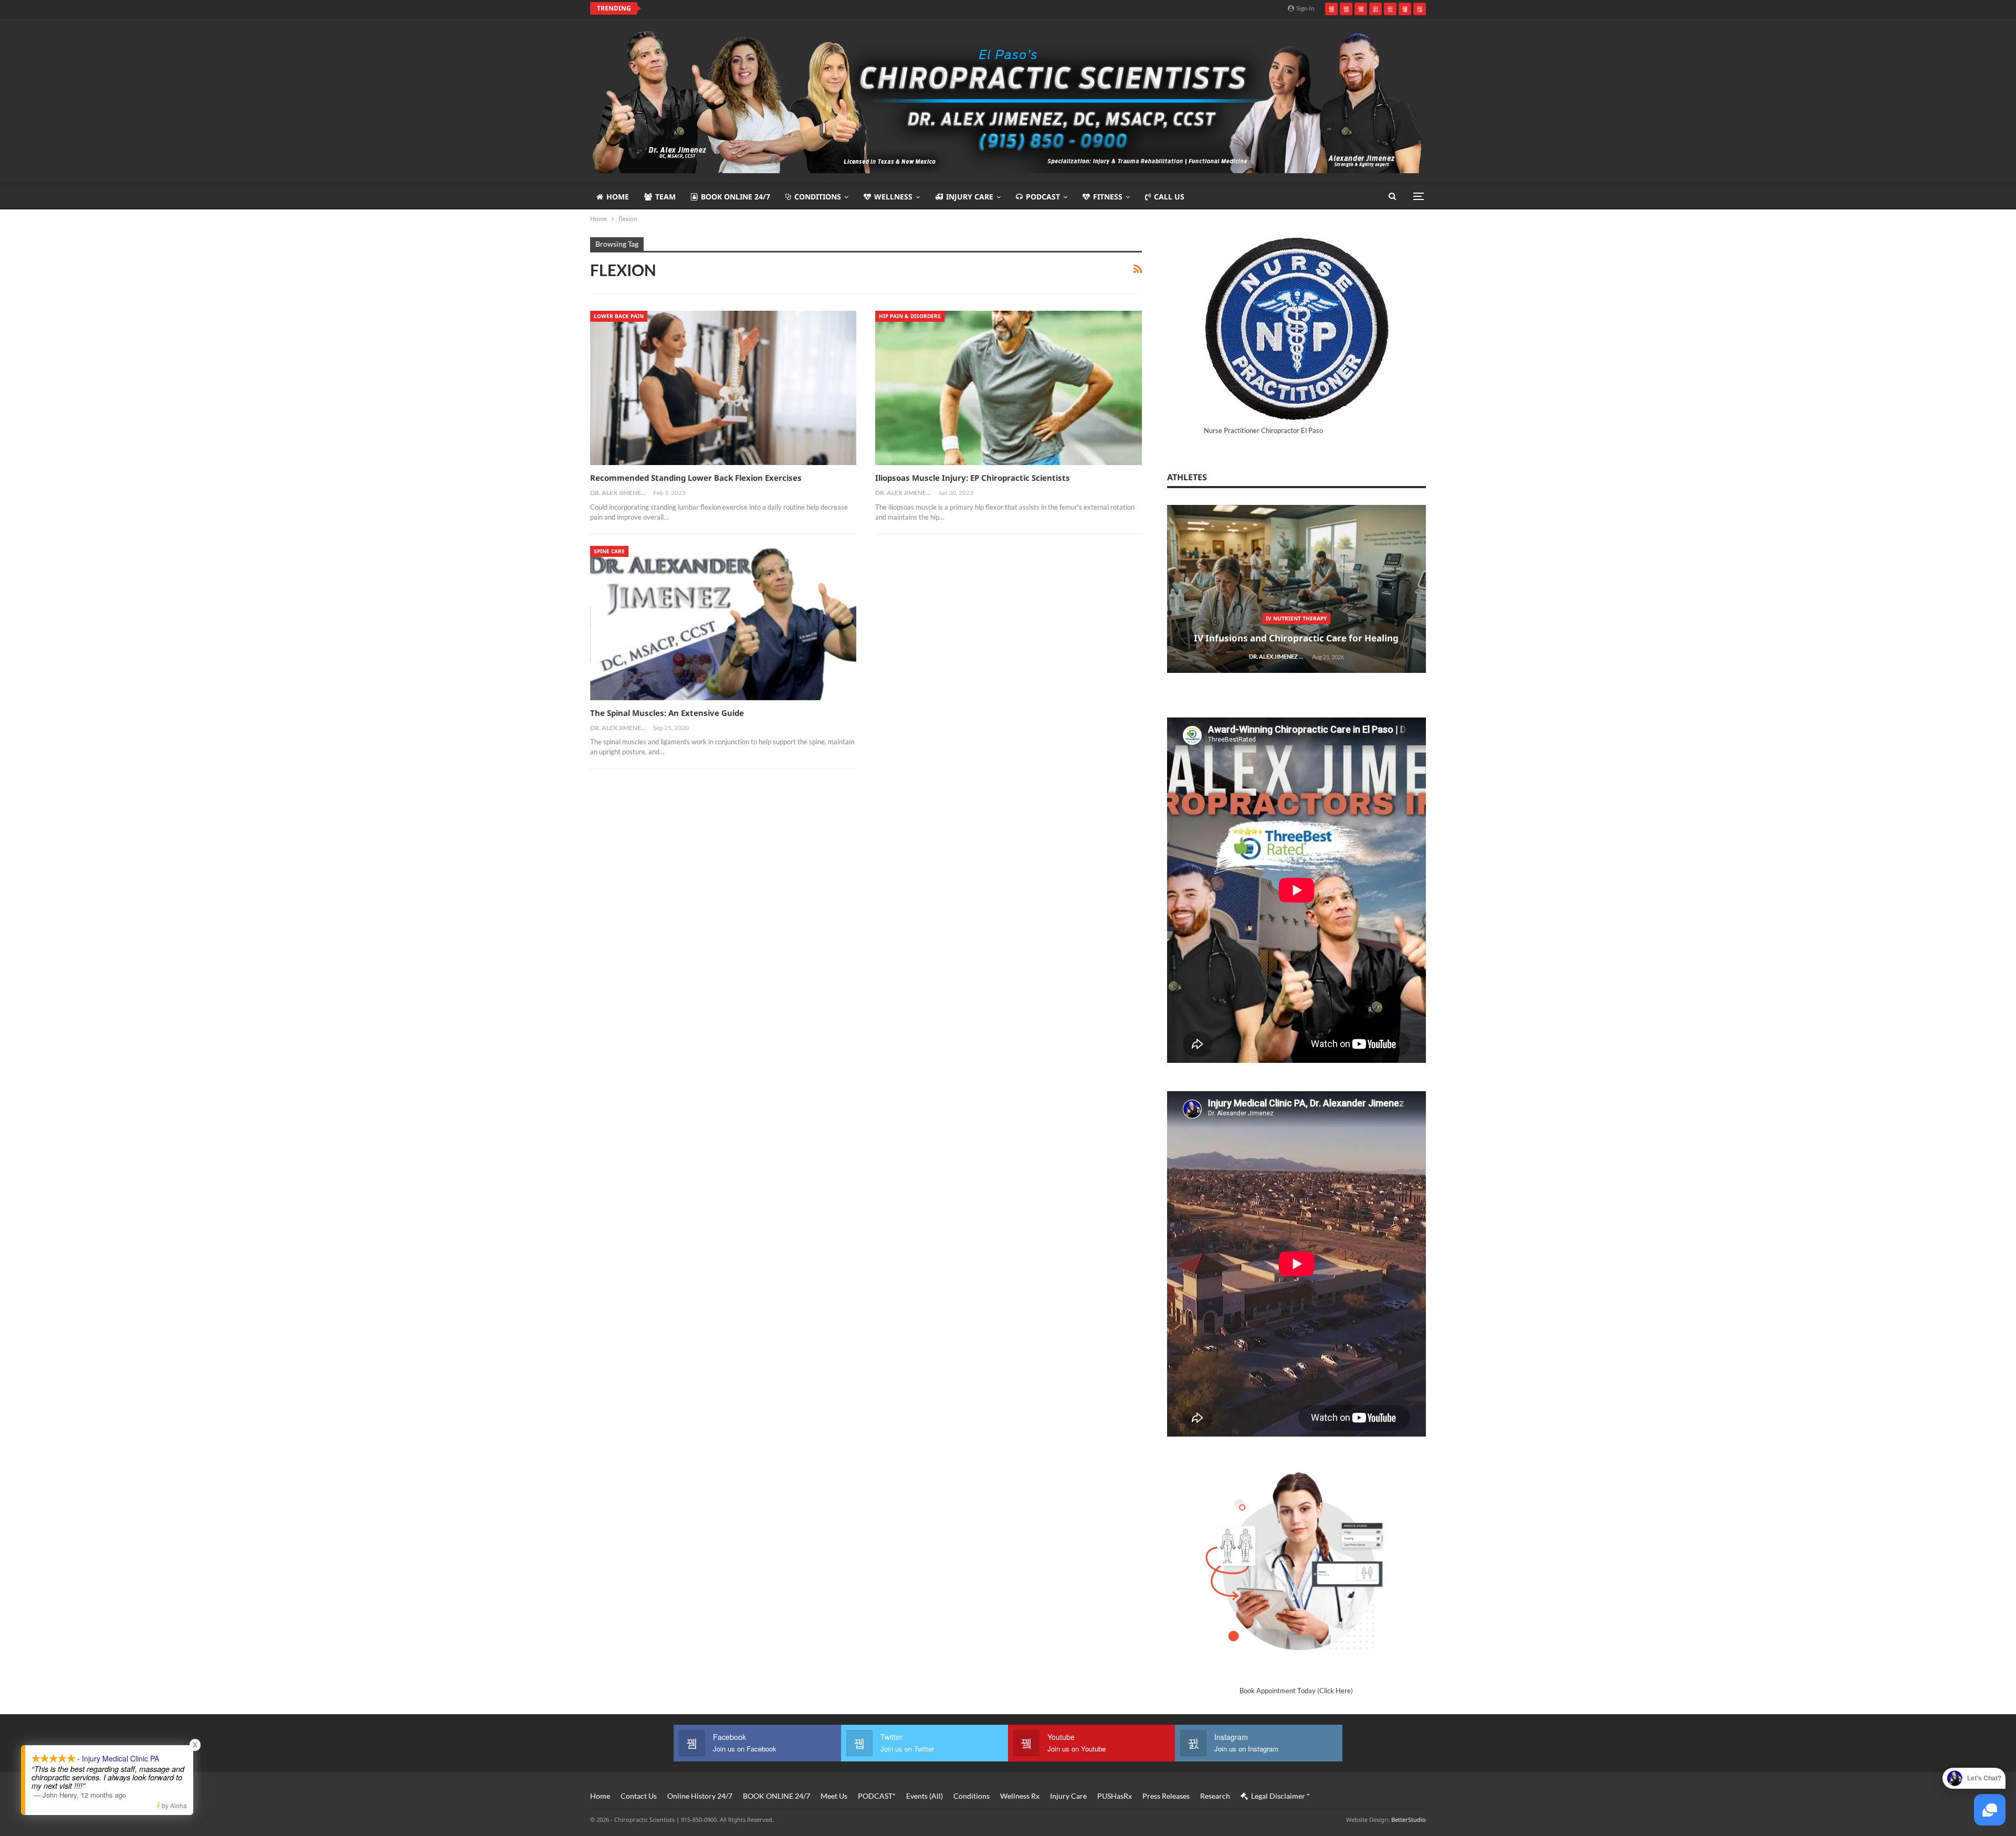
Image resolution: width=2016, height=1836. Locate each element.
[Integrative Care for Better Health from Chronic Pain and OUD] (1024, 947)
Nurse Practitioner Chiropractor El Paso (1263, 430)
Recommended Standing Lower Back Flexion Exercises (696, 478)
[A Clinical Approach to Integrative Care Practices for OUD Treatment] (1024, 1484)
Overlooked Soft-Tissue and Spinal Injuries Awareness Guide (1024, 1706)
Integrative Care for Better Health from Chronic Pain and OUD (1024, 990)
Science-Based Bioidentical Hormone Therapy (1026, 1143)
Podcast (1043, 197)
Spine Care (609, 551)
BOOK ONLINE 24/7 (736, 197)
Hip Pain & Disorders (910, 316)
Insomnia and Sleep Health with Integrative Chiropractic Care (1024, 632)
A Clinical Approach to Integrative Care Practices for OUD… (1024, 1527)
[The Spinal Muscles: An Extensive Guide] (723, 623)
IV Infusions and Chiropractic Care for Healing (1024, 817)
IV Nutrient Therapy (1024, 798)
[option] (1024, 773)
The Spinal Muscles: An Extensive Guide (667, 713)
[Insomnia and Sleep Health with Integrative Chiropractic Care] (1024, 589)
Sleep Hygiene (1024, 606)
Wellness (893, 197)
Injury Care (970, 197)
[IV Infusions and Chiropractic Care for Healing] (1024, 768)
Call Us (1169, 197)
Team (665, 197)
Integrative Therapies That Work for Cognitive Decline (756, 8)
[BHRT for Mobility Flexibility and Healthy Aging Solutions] (1024, 1126)
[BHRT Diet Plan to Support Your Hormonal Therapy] (1024, 1305)
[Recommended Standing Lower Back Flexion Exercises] (723, 388)
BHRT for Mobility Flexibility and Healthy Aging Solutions (1024, 1169)
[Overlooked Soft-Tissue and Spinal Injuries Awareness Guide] (1024, 1663)
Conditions (818, 197)
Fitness (1108, 197)
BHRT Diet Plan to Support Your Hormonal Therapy (1024, 1354)
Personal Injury (1024, 1680)
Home (618, 197)
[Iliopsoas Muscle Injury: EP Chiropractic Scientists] (1008, 388)
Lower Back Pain (619, 316)
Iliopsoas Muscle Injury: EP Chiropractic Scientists (973, 478)
